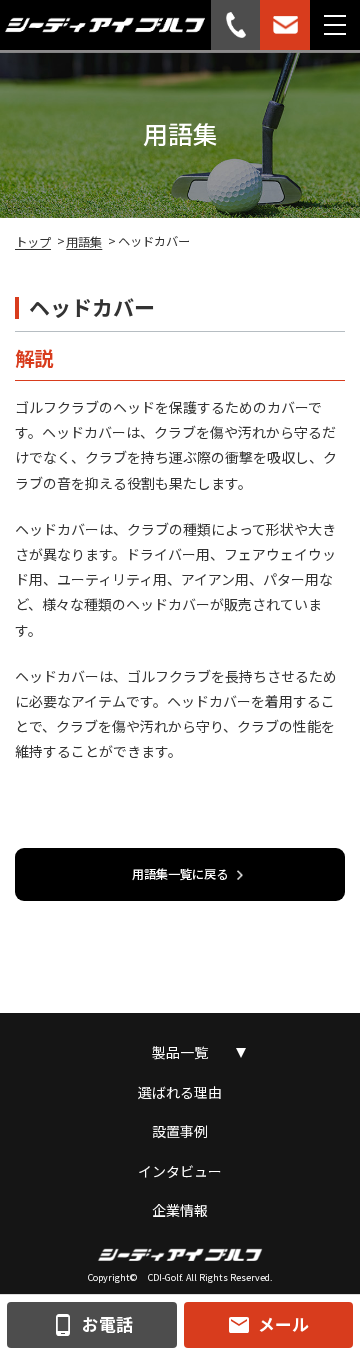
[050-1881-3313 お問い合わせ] (236, 25)
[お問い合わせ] (285, 25)
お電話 (92, 1324)
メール (268, 1324)
